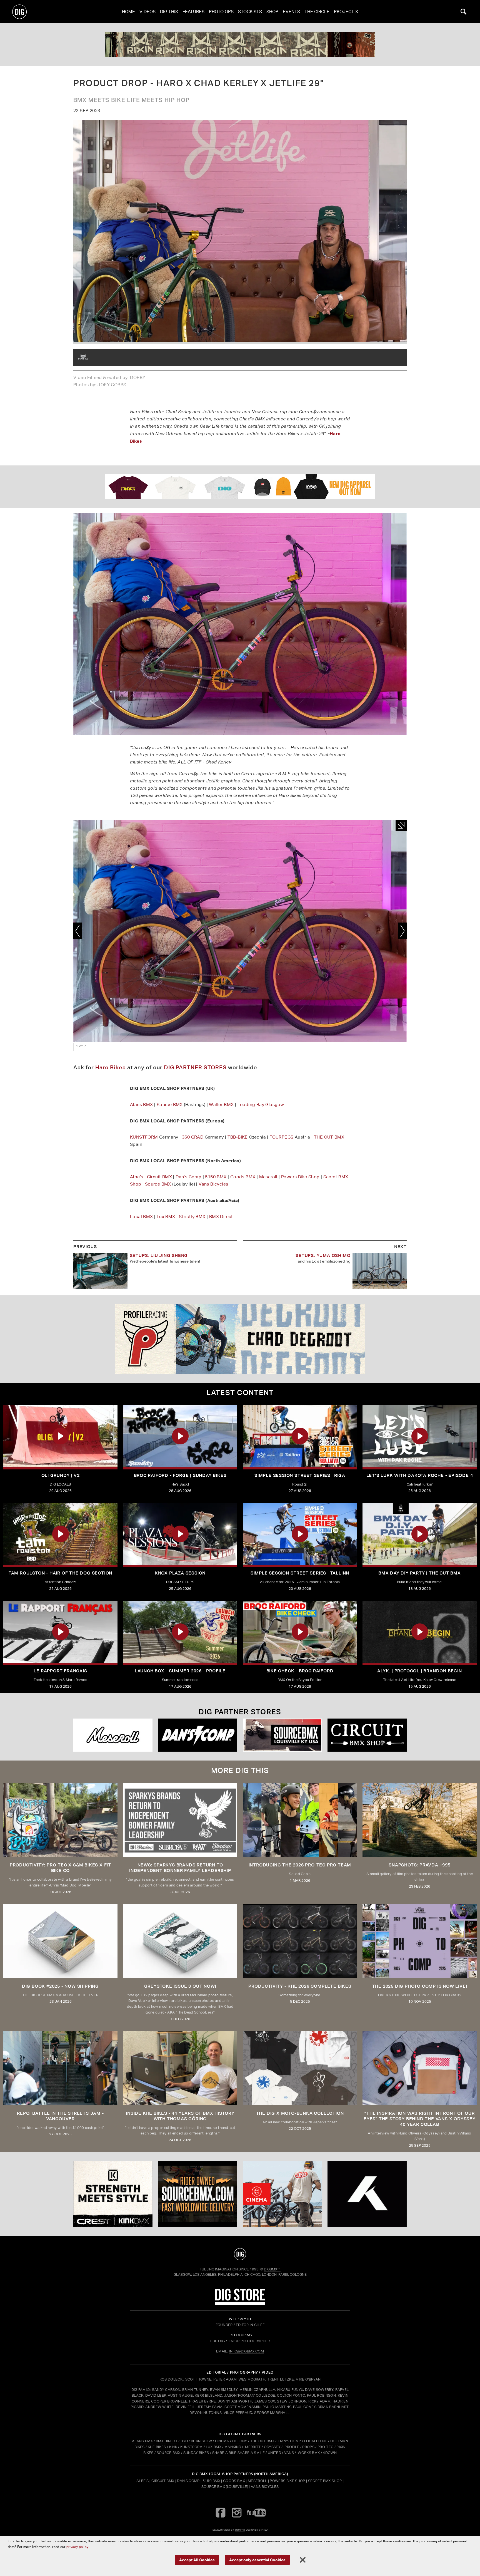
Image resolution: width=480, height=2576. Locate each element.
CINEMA (222, 2441)
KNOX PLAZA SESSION (180, 1573)
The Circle (317, 12)
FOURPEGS (281, 1137)
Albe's (137, 1177)
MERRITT (253, 2447)
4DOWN (330, 2453)
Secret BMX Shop (325, 2481)
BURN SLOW (201, 2441)
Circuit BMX (159, 1177)
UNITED (274, 2453)
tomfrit (240, 2530)
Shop (272, 12)
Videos (147, 12)
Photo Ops (221, 12)
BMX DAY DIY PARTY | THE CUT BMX (420, 1573)
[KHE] (367, 2194)
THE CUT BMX (329, 1137)
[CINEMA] (282, 2194)
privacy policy (77, 2547)
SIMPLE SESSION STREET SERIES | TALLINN (300, 1573)
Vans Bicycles (213, 1184)
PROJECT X (346, 12)
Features (193, 12)
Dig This (169, 12)
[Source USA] (282, 1735)
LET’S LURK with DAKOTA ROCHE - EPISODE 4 (420, 1475)
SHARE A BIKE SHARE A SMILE (238, 2453)
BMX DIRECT (167, 2441)
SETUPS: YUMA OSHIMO (323, 1255)
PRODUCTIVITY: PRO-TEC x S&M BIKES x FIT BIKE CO (60, 1868)
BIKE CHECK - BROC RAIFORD (300, 1671)
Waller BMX (221, 1104)
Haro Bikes (111, 1067)
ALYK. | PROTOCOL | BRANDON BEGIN (420, 1671)
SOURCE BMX (168, 2453)
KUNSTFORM (144, 1137)
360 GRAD (193, 1137)
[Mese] (113, 1735)
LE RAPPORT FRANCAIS (60, 1671)
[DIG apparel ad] (240, 487)
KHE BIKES (157, 2447)
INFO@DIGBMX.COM (246, 2351)
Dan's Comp (188, 1177)
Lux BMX (166, 1217)
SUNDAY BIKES (196, 2453)
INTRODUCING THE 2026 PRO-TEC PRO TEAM (300, 1865)
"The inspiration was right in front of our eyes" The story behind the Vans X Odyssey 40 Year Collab (420, 2119)
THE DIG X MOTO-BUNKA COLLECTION (300, 2113)
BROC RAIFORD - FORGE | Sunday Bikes (180, 1475)
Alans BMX (142, 1104)
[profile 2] (240, 1339)
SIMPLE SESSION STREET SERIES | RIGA (300, 1475)
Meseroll (268, 1177)
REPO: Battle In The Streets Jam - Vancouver (60, 2116)
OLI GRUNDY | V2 (61, 1475)
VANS (289, 2453)
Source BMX (170, 1104)
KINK (173, 2447)
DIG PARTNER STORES (195, 1067)
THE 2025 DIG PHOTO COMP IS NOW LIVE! (420, 1986)
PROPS (308, 2447)
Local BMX (142, 1217)
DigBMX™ (272, 2269)
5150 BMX (216, 1177)
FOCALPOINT (316, 2441)
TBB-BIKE (238, 1137)
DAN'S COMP (290, 2441)
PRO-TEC (325, 2447)
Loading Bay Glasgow (261, 1104)
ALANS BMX (142, 2441)
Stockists (250, 12)
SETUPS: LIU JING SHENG (159, 1255)
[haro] (83, 357)
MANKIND (233, 2447)
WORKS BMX (309, 2453)
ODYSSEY (272, 2447)
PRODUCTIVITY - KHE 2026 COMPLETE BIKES (300, 1986)
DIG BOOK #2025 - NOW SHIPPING (60, 1986)
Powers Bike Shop (300, 1177)
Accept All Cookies (197, 2560)
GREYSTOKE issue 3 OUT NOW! (180, 1986)
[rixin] (240, 45)
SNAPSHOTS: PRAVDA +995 (420, 1865)
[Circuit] (367, 1735)
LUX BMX (214, 2447)
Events (291, 12)
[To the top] (240, 2254)
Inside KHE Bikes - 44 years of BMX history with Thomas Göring (180, 2116)
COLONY (240, 2441)
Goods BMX (243, 1177)
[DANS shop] (198, 1735)
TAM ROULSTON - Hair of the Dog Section (60, 1573)
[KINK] (113, 2194)
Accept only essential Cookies (257, 2560)
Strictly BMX (192, 1217)
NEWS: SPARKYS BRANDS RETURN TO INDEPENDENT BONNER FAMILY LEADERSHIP (180, 1868)
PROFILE (292, 2447)
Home (128, 12)
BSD (184, 2441)
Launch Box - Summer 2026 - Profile (180, 1671)
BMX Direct (221, 1217)
